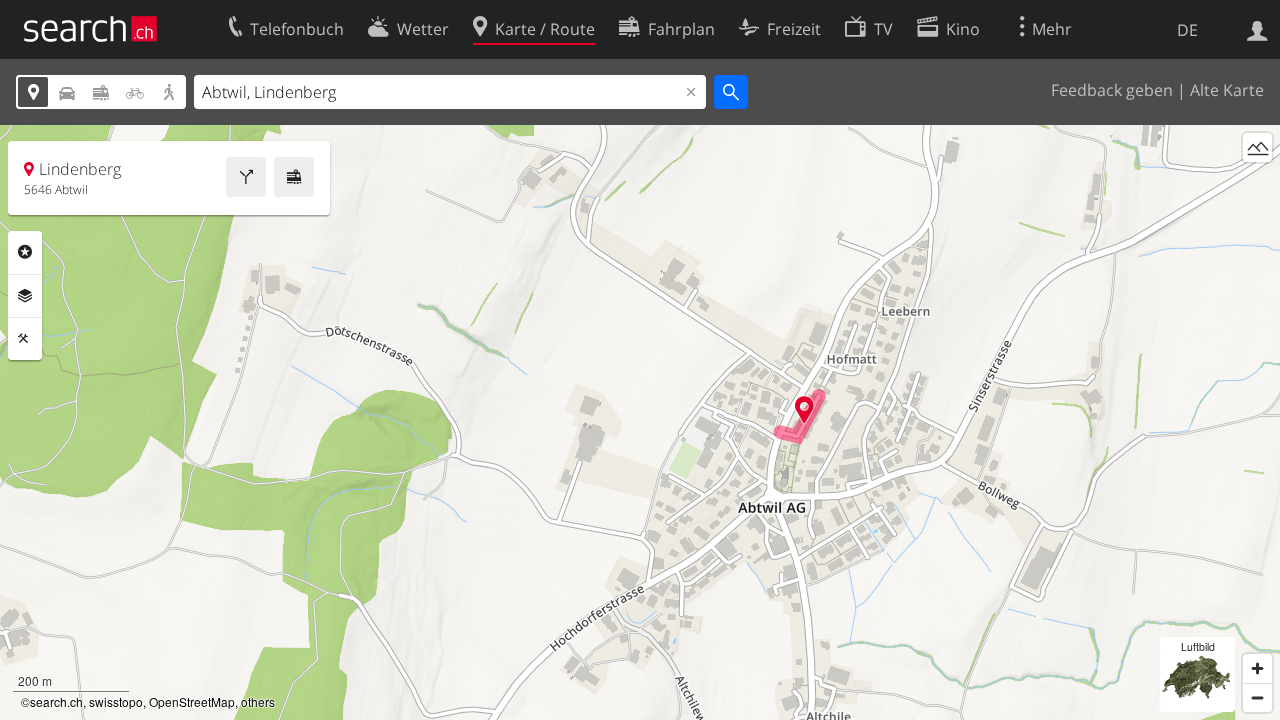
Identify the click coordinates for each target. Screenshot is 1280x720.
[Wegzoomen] (1257, 697)
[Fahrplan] (294, 177)
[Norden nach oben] (1257, 184)
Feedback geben (1112, 90)
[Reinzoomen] (1257, 668)
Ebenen (25, 296)
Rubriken (25, 252)
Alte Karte (1227, 90)
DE (1187, 30)
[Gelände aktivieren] (1257, 147)
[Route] (246, 177)
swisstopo (116, 701)
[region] (640, 422)
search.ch (56, 701)
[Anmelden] (1257, 29)
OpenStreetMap (192, 701)
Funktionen (25, 339)
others (258, 701)
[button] (804, 409)
